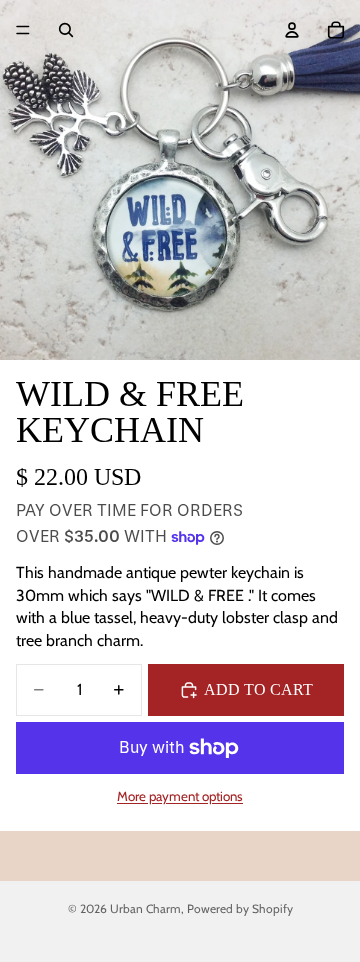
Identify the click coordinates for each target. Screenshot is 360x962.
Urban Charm (145, 908)
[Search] (66, 30)
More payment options (180, 796)
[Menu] (23, 30)
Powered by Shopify (240, 908)
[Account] (292, 30)
